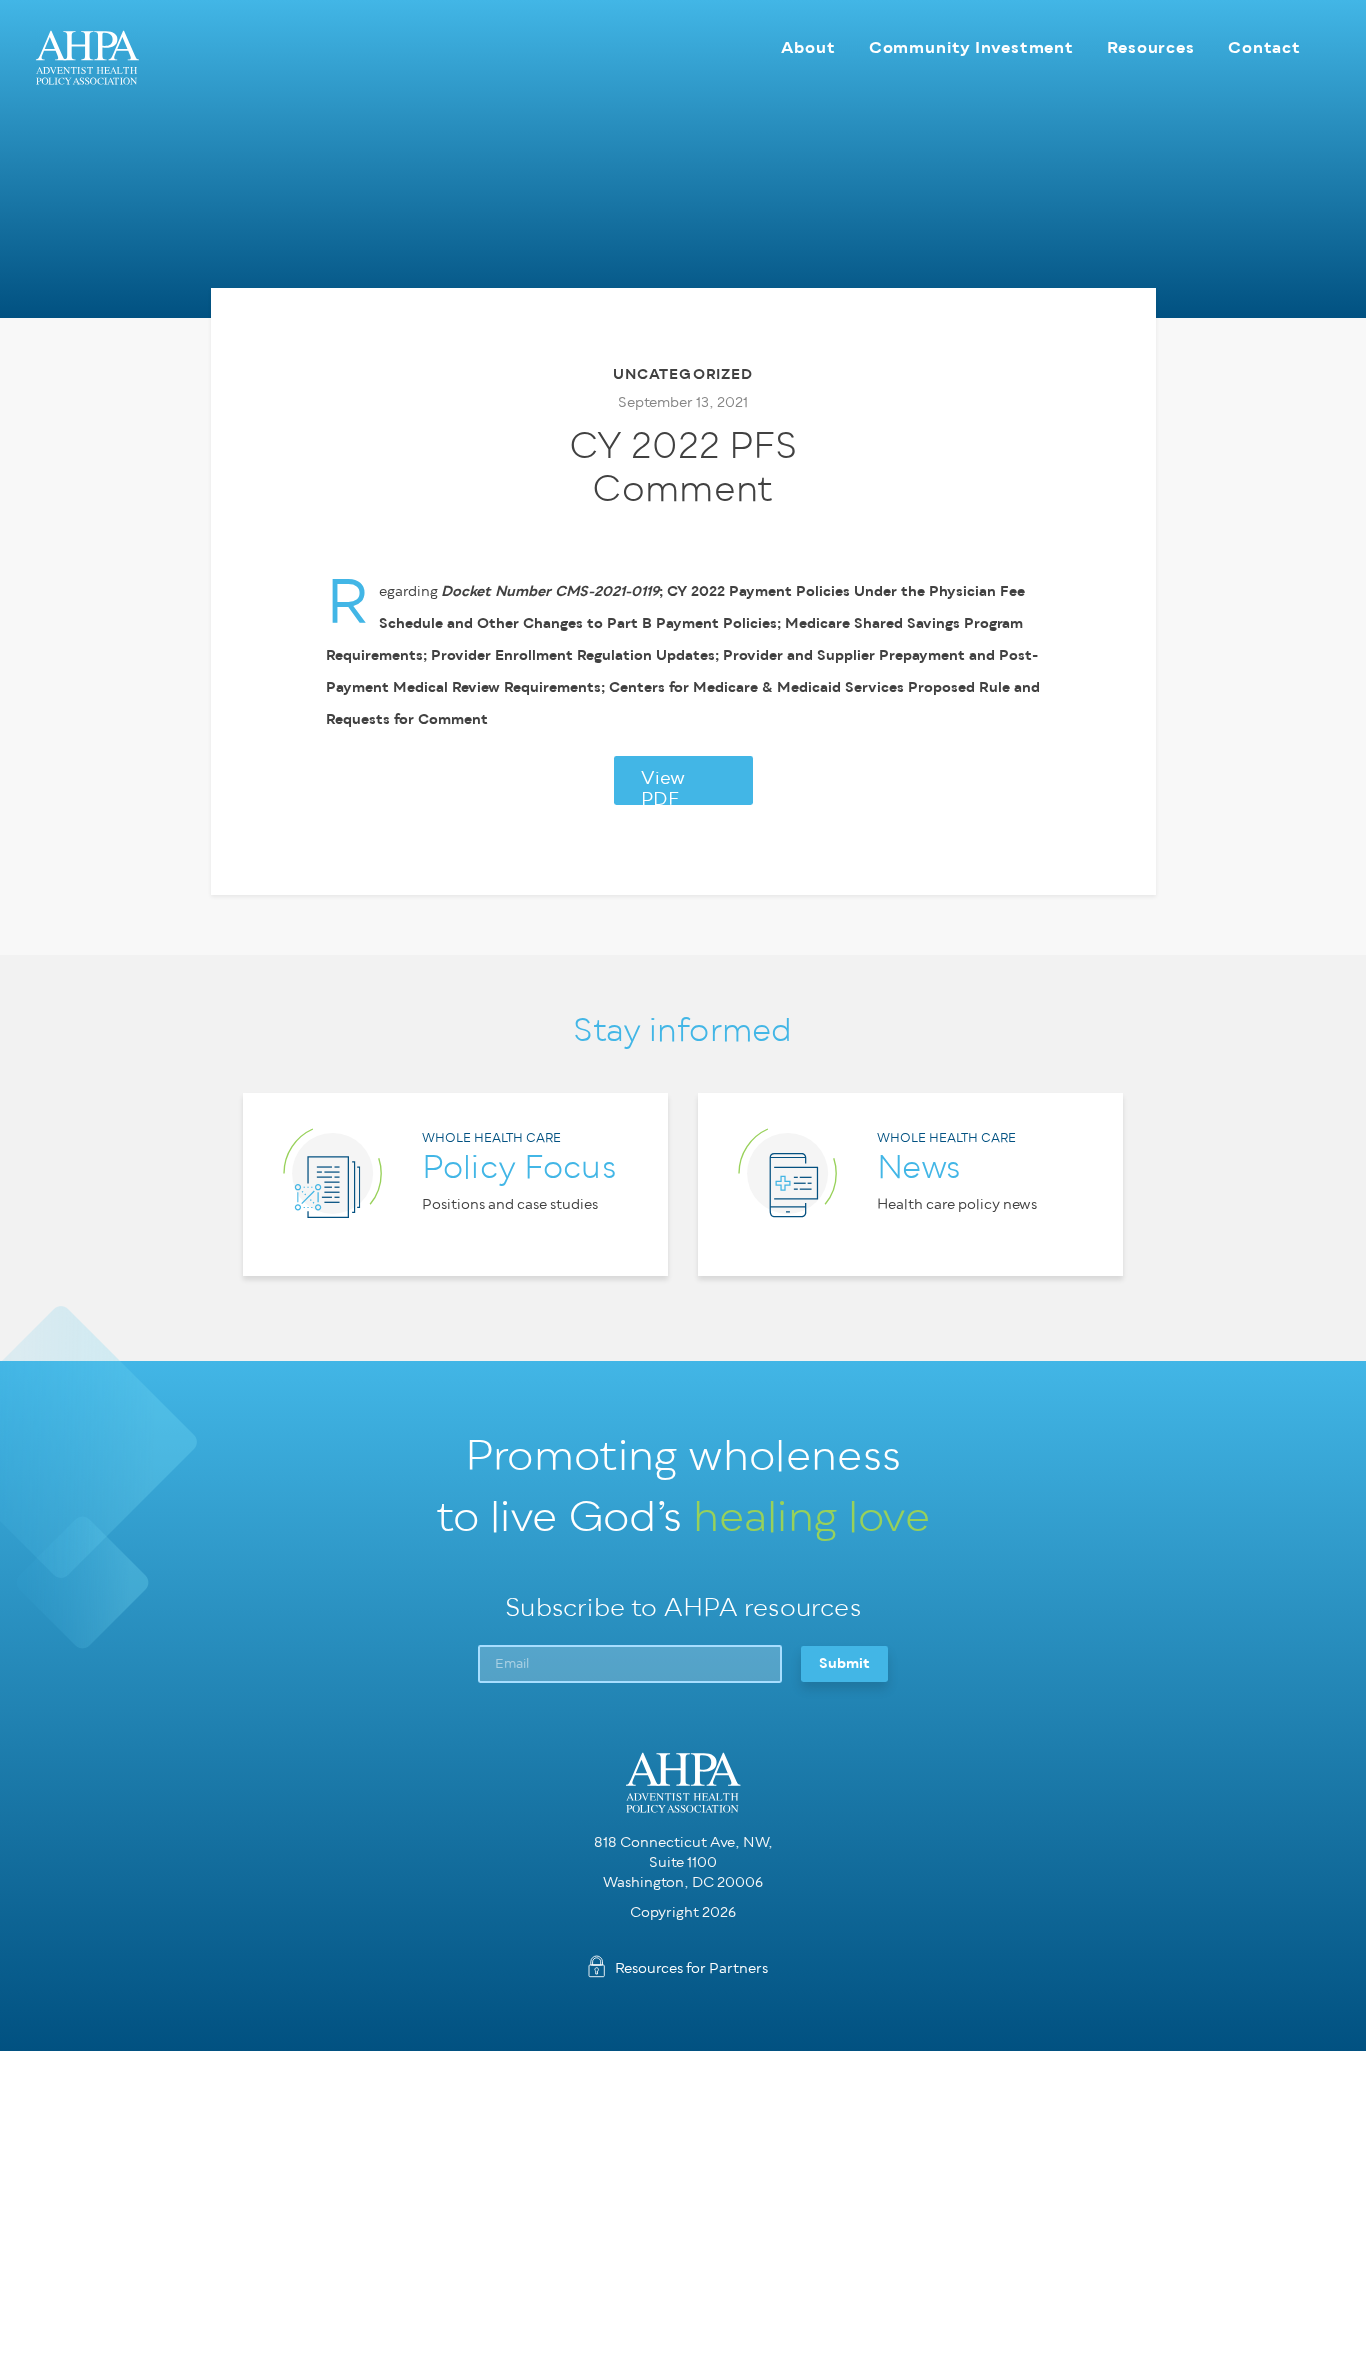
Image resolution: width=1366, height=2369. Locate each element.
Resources (1151, 47)
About (808, 47)
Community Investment (971, 47)
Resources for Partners (691, 1968)
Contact (1264, 47)
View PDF (663, 787)
